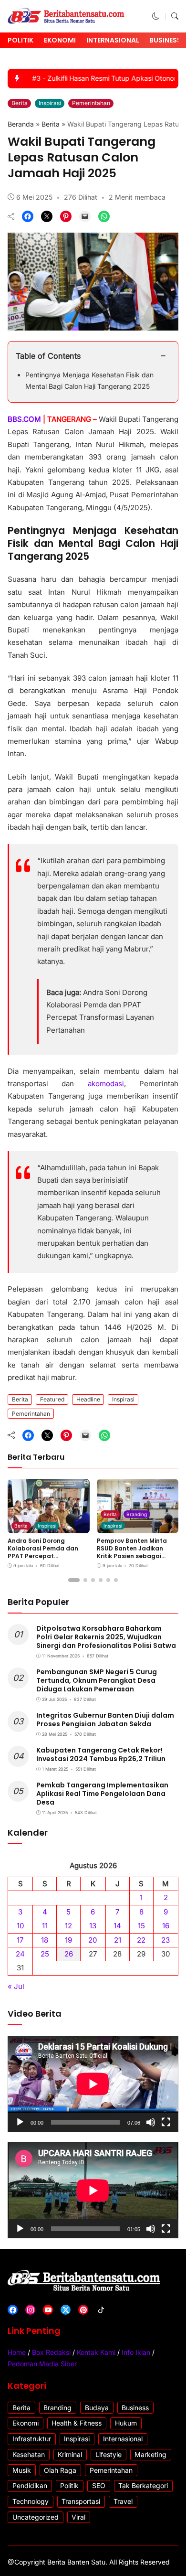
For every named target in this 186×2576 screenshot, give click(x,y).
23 (165, 1940)
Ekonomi (60, 40)
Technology (31, 2501)
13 (93, 1926)
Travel (123, 2501)
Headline (88, 1399)
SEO (99, 2485)
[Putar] (20, 2122)
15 (141, 1926)
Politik (21, 40)
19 (68, 1940)
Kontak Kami (96, 2352)
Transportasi (81, 2501)
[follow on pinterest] (83, 2310)
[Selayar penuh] (166, 2122)
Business (165, 40)
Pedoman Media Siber (42, 2364)
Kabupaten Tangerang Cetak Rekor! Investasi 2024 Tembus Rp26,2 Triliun (101, 1754)
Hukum (126, 2423)
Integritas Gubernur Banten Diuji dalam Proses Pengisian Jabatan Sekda (105, 1720)
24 (20, 1954)
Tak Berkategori (143, 2485)
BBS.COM (25, 419)
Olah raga (60, 2470)
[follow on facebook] (13, 2310)
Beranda (21, 124)
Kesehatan (29, 2454)
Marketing (150, 2454)
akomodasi (106, 1084)
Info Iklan (136, 2352)
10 (21, 1926)
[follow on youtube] (48, 2310)
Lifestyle (108, 2454)
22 (141, 1940)
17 (20, 1940)
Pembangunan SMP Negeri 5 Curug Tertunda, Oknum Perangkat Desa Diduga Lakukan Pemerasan (97, 1680)
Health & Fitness (77, 2423)
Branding (137, 1514)
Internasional (113, 40)
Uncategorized (36, 2517)
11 (45, 1926)
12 (68, 1926)
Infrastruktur (32, 2439)
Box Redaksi (51, 2352)
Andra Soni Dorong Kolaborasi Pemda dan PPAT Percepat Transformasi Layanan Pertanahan (43, 1555)
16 (166, 1926)
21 (118, 1940)
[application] (93, 2084)
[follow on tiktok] (101, 2310)
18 (45, 1940)
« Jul (16, 1986)
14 (117, 1926)
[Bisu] (151, 2122)
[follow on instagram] (30, 2310)
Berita (20, 103)
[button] (156, 16)
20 (93, 1940)
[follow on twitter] (66, 2310)
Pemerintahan (91, 103)
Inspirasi (50, 103)
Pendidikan (30, 2485)
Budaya (97, 2408)
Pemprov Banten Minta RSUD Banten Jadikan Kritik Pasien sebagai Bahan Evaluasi (132, 1552)
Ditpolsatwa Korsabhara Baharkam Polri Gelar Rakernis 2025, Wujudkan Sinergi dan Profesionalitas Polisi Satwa (106, 1637)
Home (17, 2352)
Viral (78, 2517)
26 (69, 1954)
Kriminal (70, 2454)
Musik (22, 2470)
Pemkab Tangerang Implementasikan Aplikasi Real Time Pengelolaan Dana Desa (102, 1794)
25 (45, 1954)
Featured (52, 1399)
